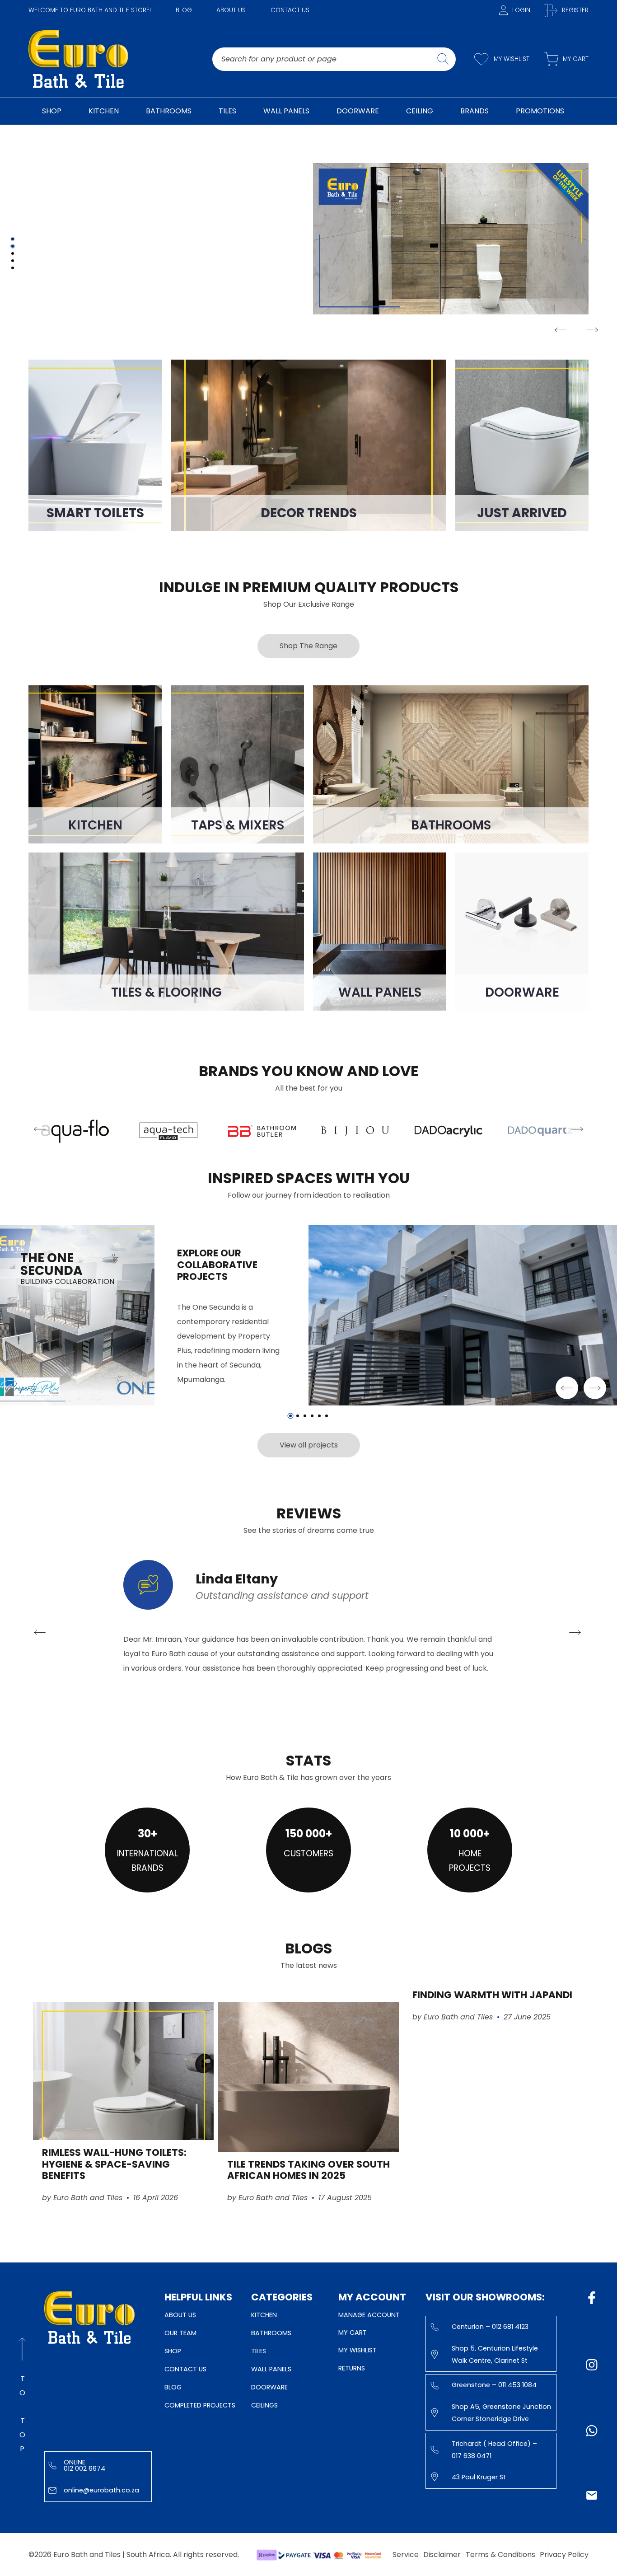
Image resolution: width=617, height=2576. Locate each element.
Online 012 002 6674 (84, 2465)
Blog (184, 10)
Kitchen (264, 2315)
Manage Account (369, 2315)
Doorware (269, 2387)
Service (406, 2555)
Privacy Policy (564, 2555)
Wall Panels (271, 2369)
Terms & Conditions (500, 2555)
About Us (231, 10)
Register (575, 10)
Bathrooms (271, 2333)
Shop (173, 2351)
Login (521, 10)
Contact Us (290, 10)
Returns (352, 2368)
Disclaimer (442, 2555)
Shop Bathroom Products (91, 271)
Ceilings (264, 2405)
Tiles (259, 2351)
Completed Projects (200, 2405)
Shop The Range (308, 646)
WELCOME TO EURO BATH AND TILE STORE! (90, 10)
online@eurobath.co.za (101, 2490)
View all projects (309, 1445)
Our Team (180, 2333)
